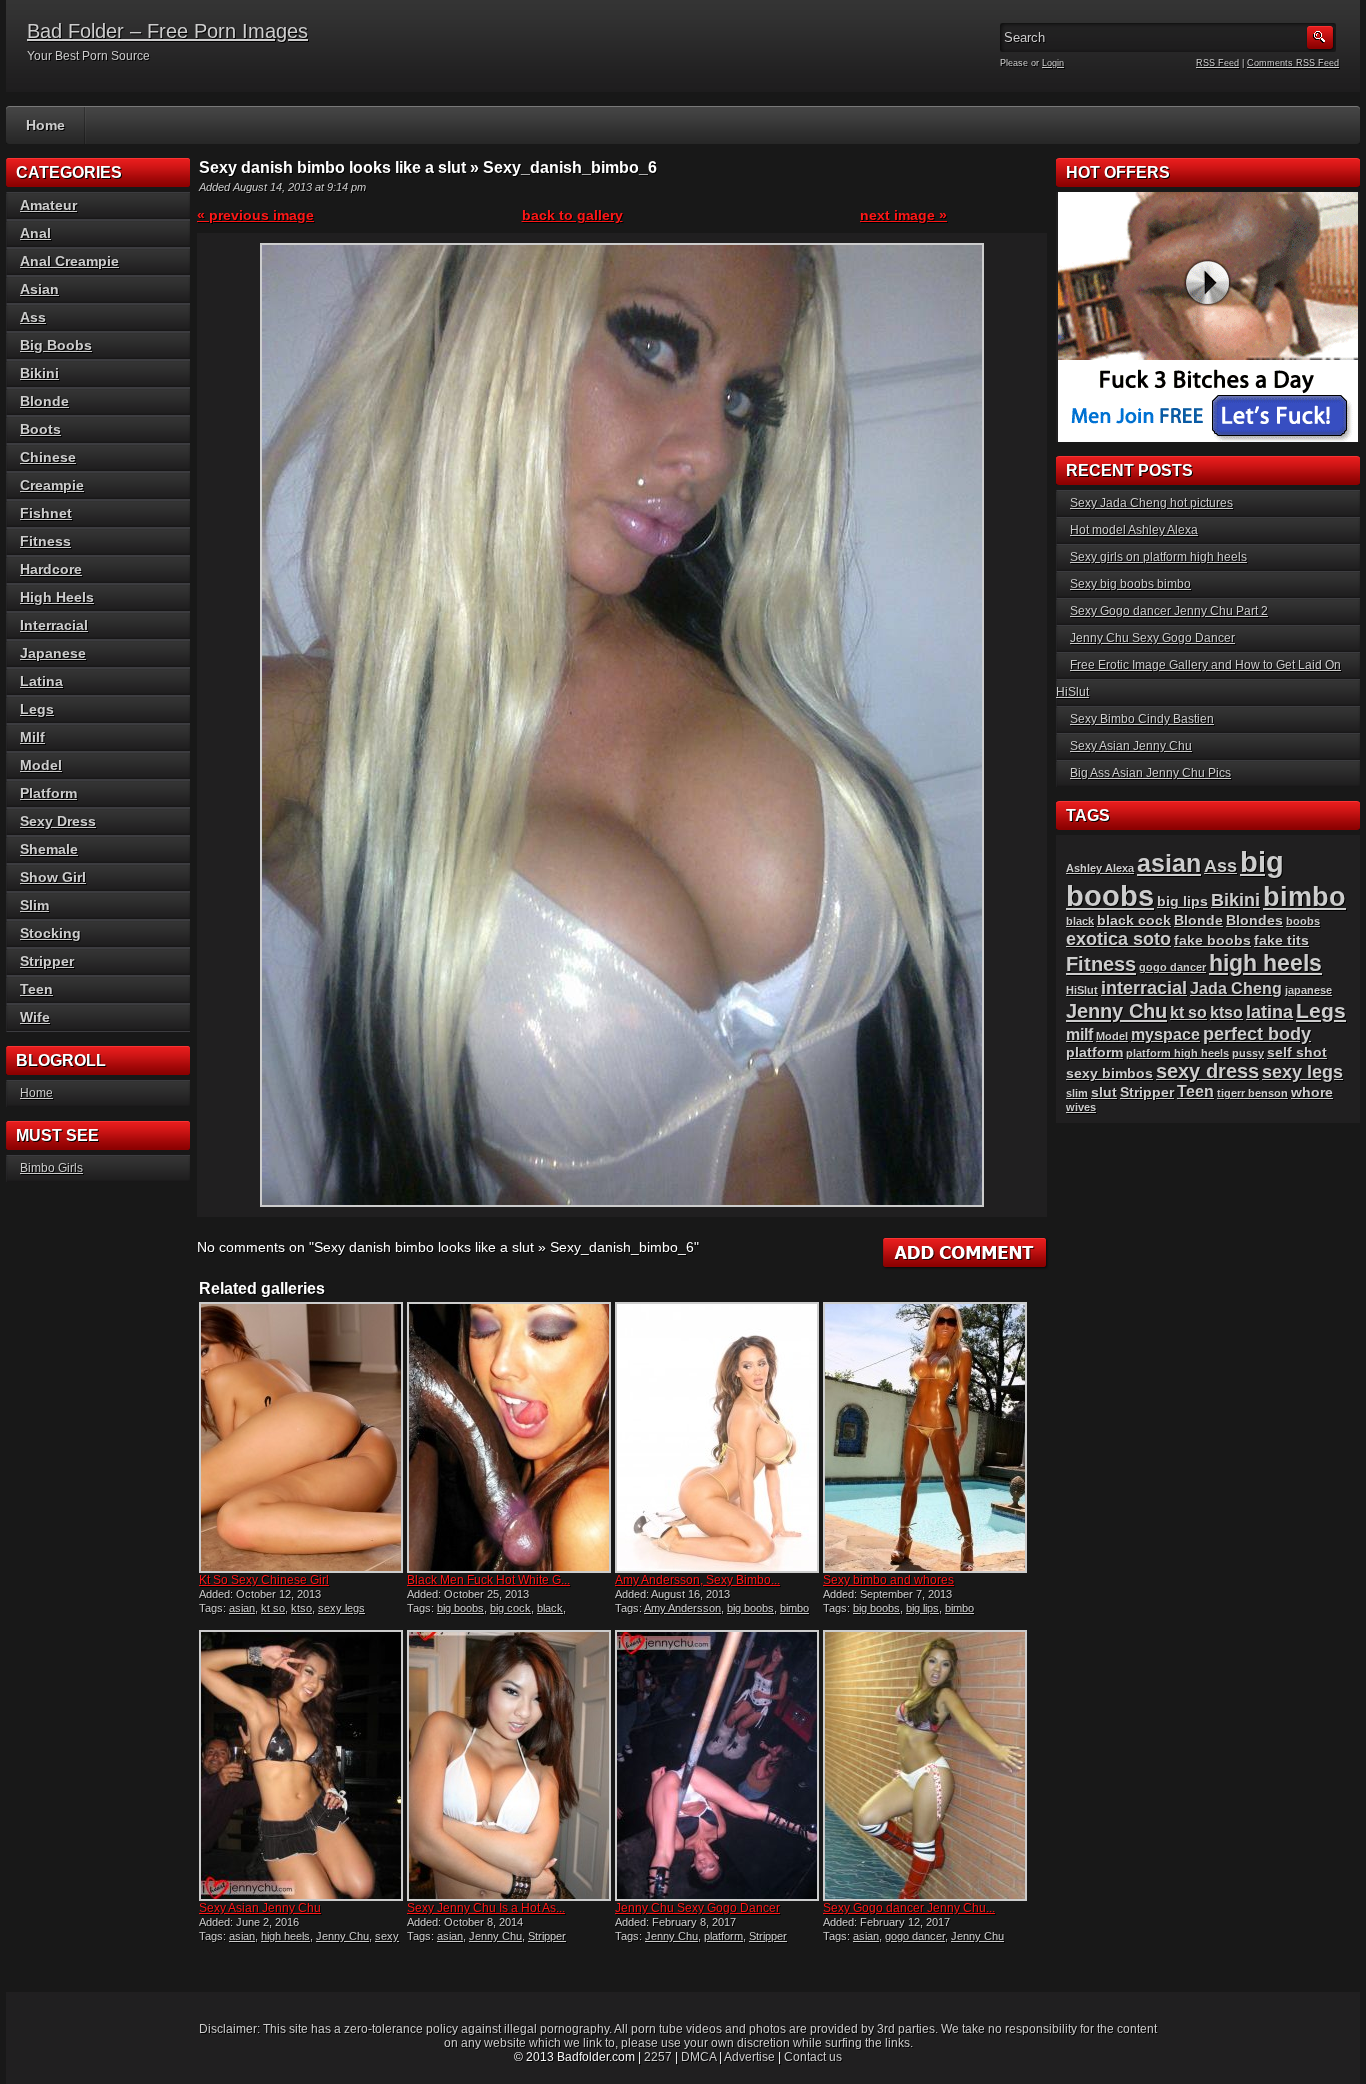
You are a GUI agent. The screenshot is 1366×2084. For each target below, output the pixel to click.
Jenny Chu (342, 1936)
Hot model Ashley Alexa (1134, 530)
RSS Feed (1217, 63)
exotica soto (1118, 938)
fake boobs (1212, 940)
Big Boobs (56, 345)
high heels (285, 1936)
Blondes (1254, 920)
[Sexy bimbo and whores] (925, 1437)
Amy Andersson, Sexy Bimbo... (697, 1580)
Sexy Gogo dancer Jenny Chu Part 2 (1169, 611)
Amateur (48, 205)
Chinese (48, 457)
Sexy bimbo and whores (888, 1580)
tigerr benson (1252, 1093)
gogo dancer (915, 1936)
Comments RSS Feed (1293, 63)
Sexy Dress (58, 821)
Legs (37, 709)
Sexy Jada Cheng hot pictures (1151, 503)
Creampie (52, 485)
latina (1269, 1011)
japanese (1308, 990)
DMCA (698, 2057)
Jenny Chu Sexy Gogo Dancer (697, 1908)
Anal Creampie (69, 261)
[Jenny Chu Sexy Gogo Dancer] (717, 1765)
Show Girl (53, 877)
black (550, 1608)
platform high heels (1177, 1053)
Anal (35, 233)
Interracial (54, 625)
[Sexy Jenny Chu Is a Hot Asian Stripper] (509, 1765)
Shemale (49, 849)
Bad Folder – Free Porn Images (167, 31)
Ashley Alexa (1100, 868)
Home (45, 125)
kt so (273, 1608)
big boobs (460, 1608)
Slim (34, 905)
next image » (903, 215)
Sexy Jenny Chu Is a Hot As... (486, 1908)
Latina (41, 681)
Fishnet (46, 513)
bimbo (794, 1608)
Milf (32, 737)
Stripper (547, 1936)
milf (1079, 1034)
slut (1104, 1092)
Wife (35, 1017)
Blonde (44, 401)
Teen (36, 989)
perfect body (1257, 1033)
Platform (48, 793)
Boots (40, 429)
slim (1077, 1093)
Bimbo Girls (51, 1168)
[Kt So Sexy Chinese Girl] (301, 1437)
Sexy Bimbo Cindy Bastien (1142, 719)
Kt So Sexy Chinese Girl (264, 1580)
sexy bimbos (1109, 1073)
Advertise (749, 2057)
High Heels (57, 597)
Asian (39, 289)
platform (723, 1936)
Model (41, 765)
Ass (33, 317)
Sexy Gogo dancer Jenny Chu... (909, 1908)
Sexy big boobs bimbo (1130, 584)
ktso (301, 1608)
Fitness (45, 541)
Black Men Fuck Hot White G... (488, 1580)
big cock (510, 1608)
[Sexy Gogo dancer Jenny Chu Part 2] (925, 1765)
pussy (1248, 1053)
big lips (922, 1608)
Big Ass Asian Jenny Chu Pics (1150, 773)
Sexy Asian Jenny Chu (260, 1908)
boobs (1303, 921)
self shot (1297, 1052)
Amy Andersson (682, 1608)
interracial (1144, 987)
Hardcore (51, 569)
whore (1312, 1092)
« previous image (255, 215)
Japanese (53, 653)
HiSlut (1082, 990)
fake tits (1281, 940)
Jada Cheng (1236, 988)
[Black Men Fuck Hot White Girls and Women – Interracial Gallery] (509, 1437)
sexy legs (341, 1608)
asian (242, 1608)
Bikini (39, 373)
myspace (1165, 1034)
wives (1081, 1107)
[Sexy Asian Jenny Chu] (301, 1765)
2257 (658, 2057)
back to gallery (572, 215)
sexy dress (1207, 1071)
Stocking (50, 933)
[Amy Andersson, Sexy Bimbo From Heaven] (717, 1437)
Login (1053, 63)
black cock (1134, 920)
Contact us (813, 2057)
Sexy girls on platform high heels (1158, 557)
